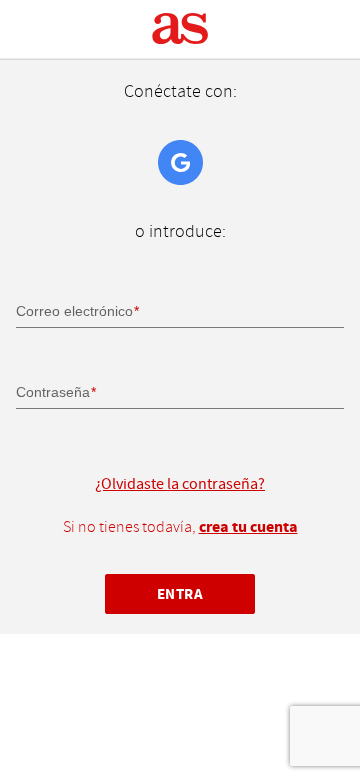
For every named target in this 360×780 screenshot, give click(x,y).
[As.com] (180, 29)
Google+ (180, 162)
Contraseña (53, 392)
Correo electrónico (74, 311)
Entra (180, 594)
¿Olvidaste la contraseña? (180, 484)
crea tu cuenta (248, 527)
